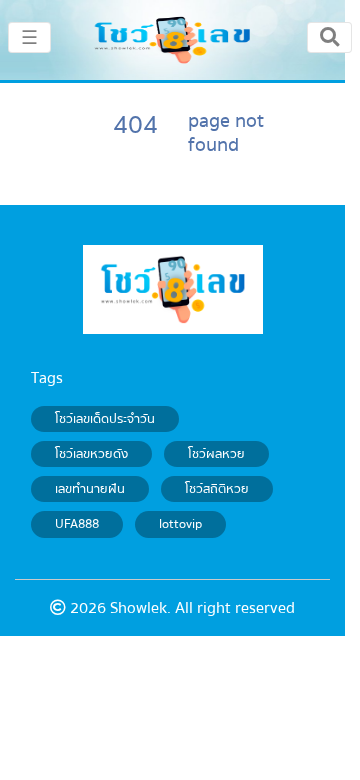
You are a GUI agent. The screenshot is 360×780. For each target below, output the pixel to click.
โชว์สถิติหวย (217, 489)
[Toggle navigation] (329, 37)
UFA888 (77, 524)
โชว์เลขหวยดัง (91, 454)
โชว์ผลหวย (216, 454)
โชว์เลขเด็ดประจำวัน (105, 419)
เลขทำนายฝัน (90, 489)
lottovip (180, 524)
